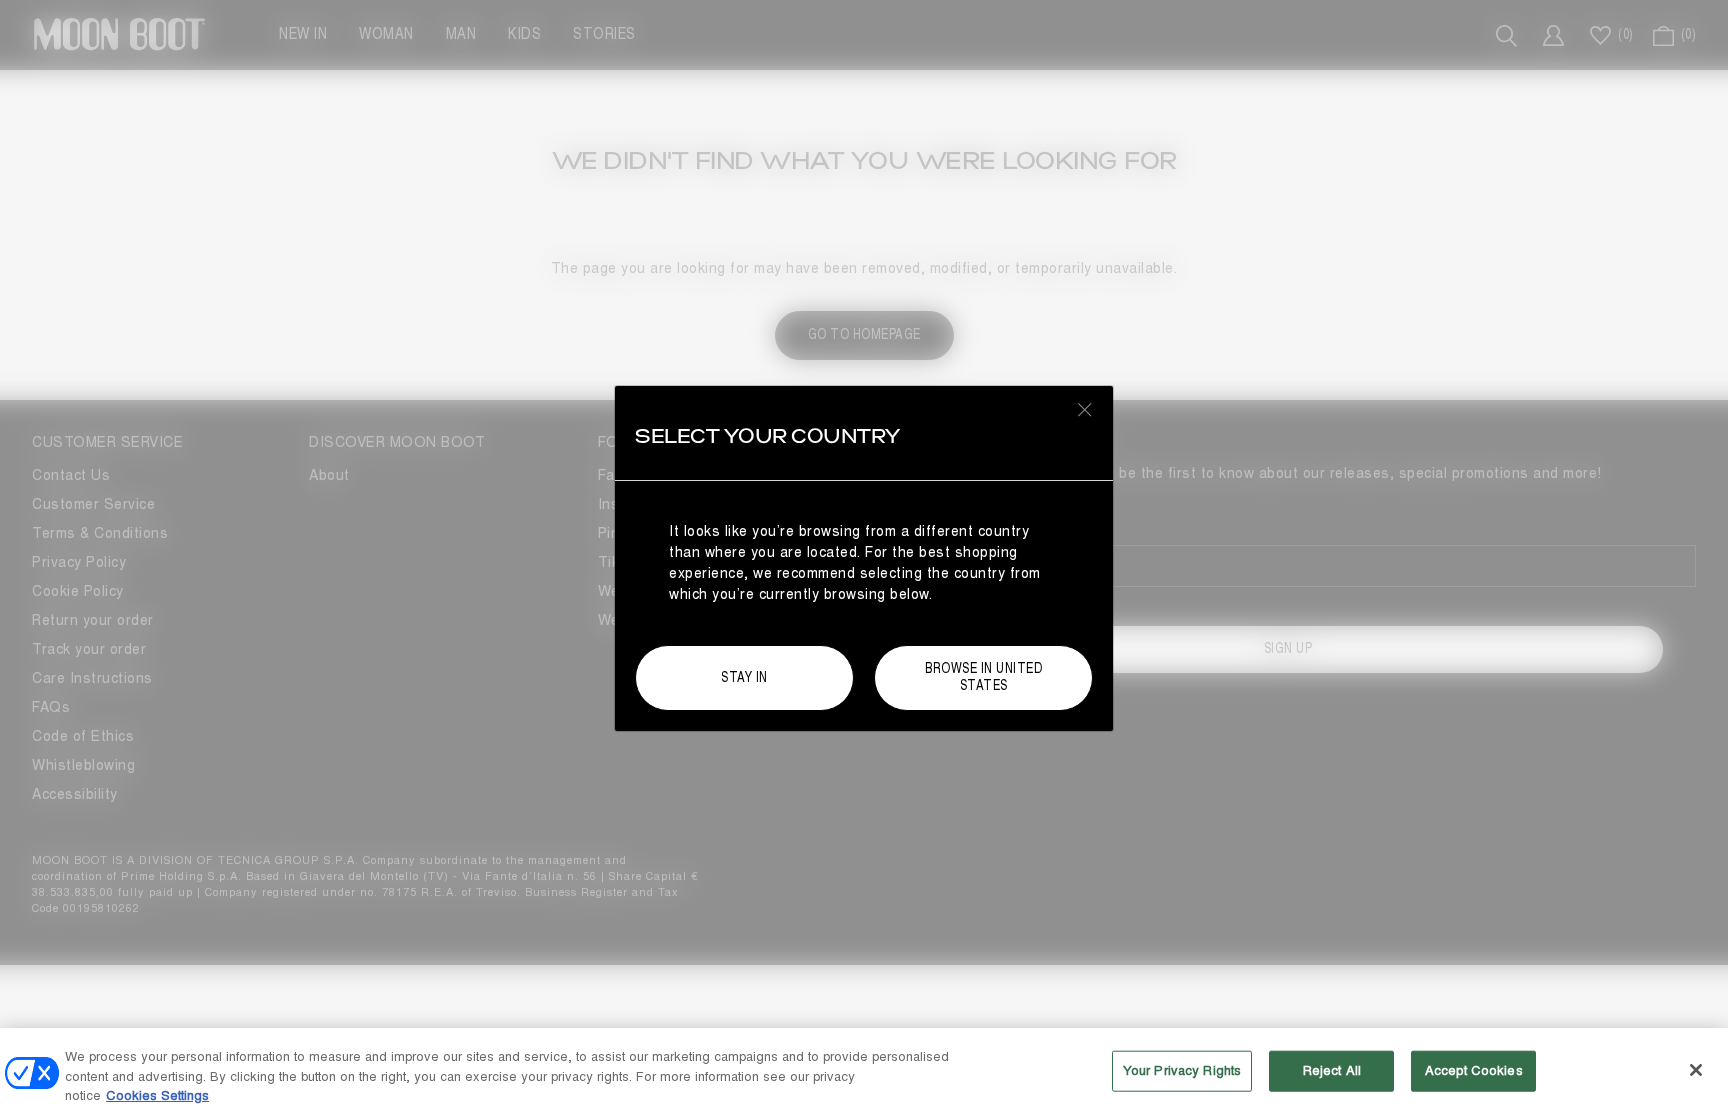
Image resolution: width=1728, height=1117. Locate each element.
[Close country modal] (1085, 409)
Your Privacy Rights (1182, 1070)
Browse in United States (983, 677)
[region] (864, 1072)
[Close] (1696, 1070)
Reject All (1332, 1070)
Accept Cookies (1474, 1070)
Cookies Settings (157, 1096)
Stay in (744, 677)
